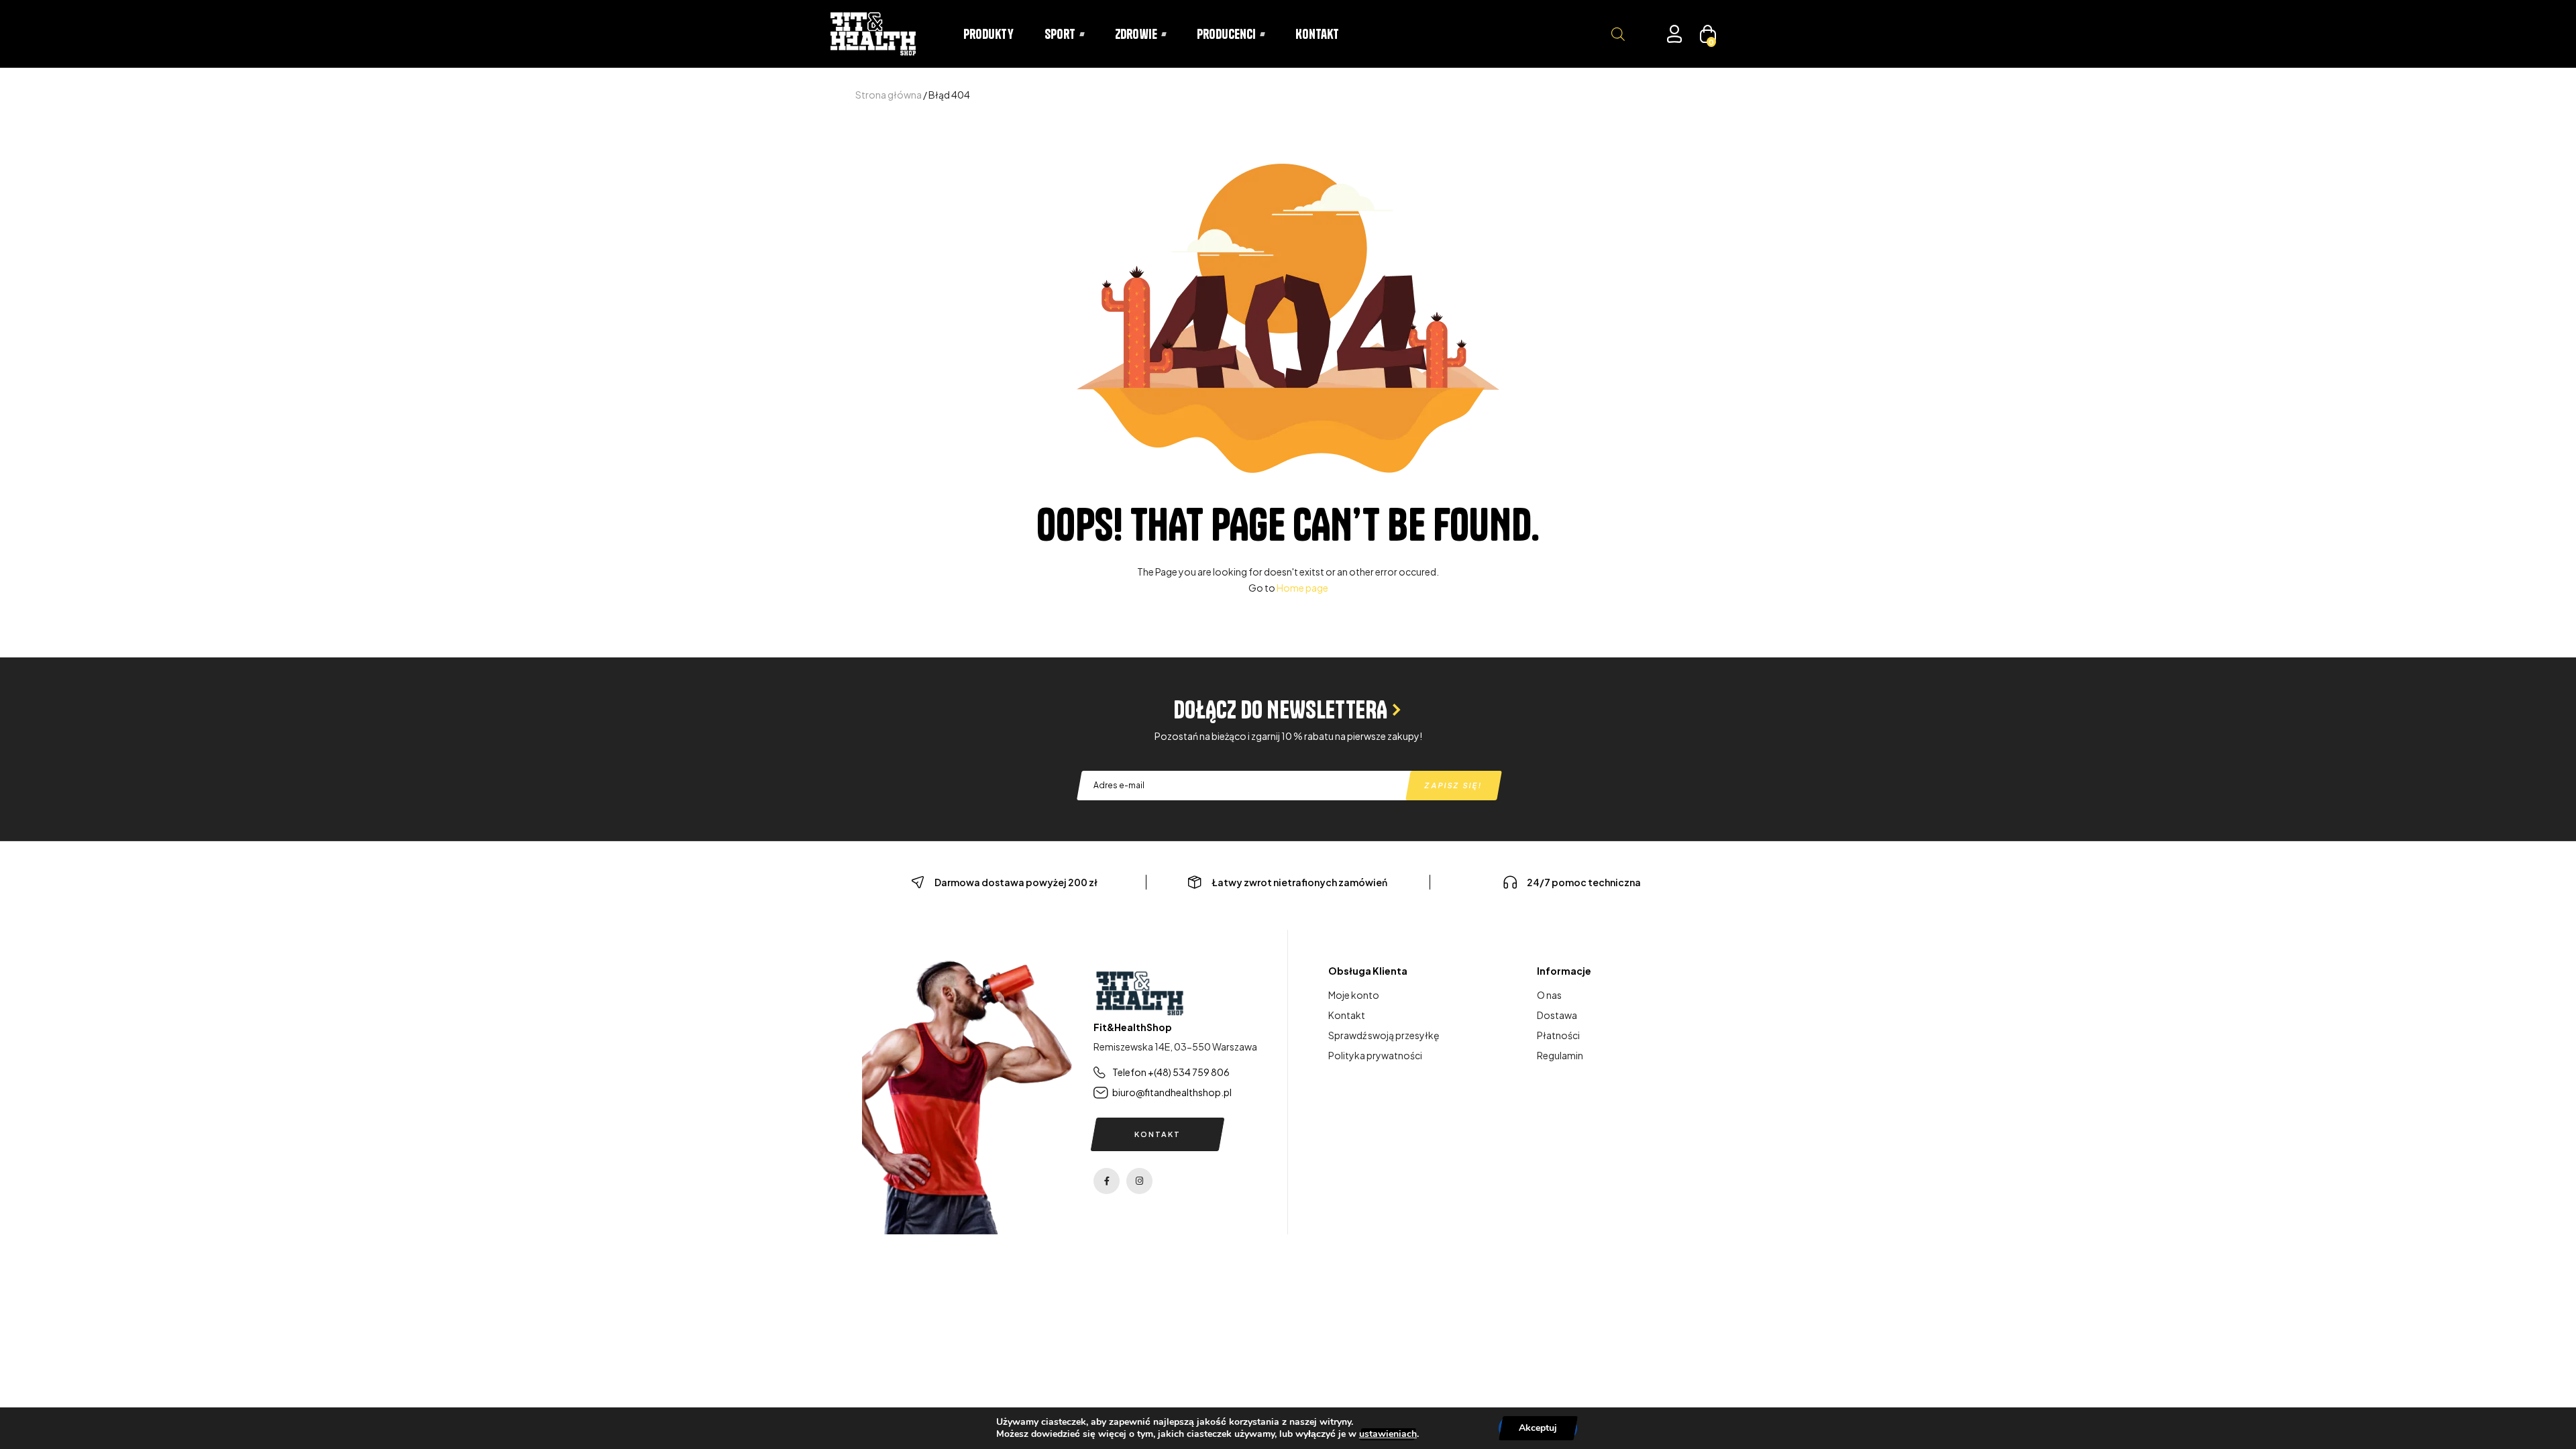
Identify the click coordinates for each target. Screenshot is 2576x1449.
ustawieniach (1388, 1434)
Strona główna (889, 95)
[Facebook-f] (1107, 1181)
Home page (1302, 588)
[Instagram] (1139, 1181)
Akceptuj (1538, 1428)
